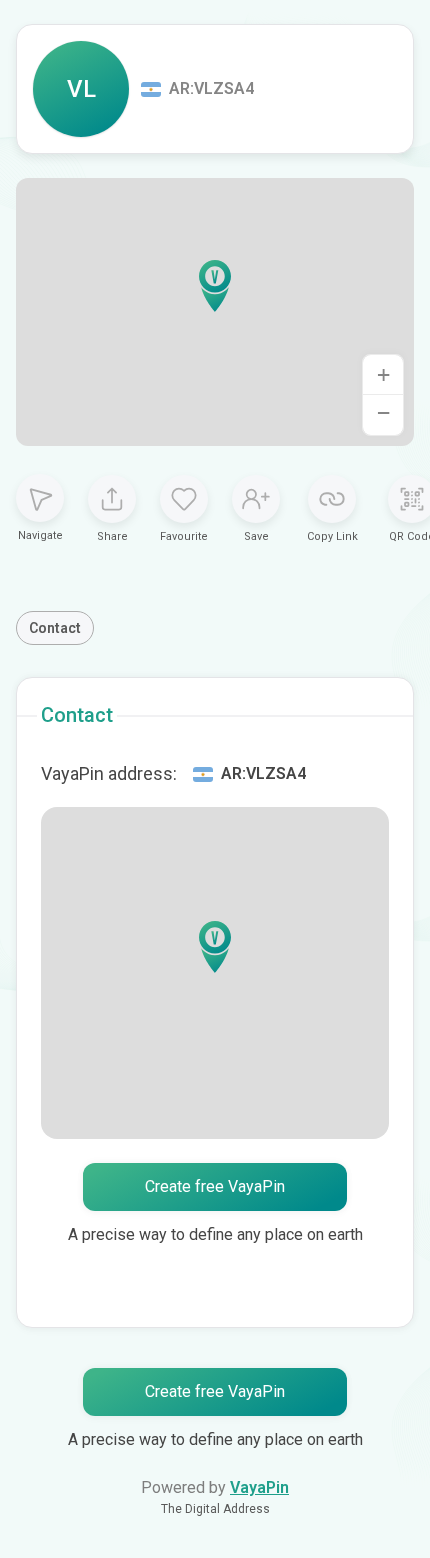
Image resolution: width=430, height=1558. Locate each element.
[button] (215, 286)
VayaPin (259, 1487)
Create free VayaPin (215, 1186)
